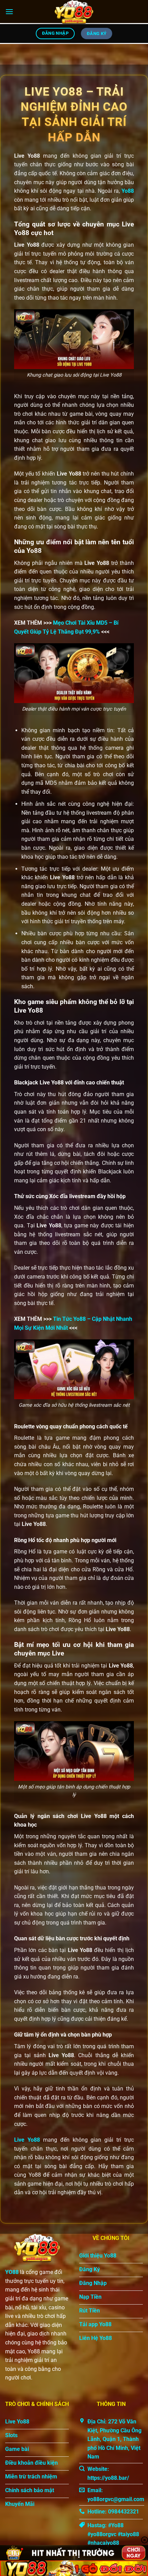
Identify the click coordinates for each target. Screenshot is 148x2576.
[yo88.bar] (74, 12)
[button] (9, 12)
